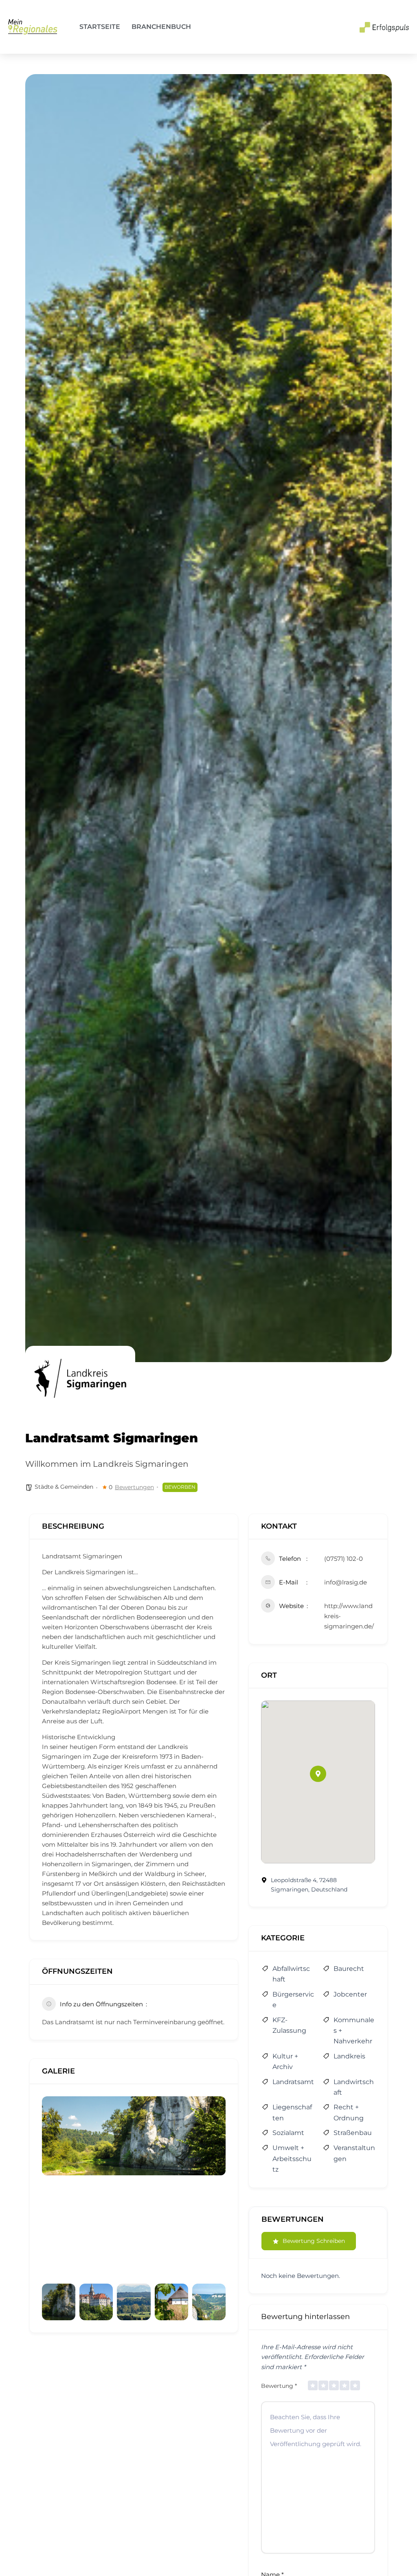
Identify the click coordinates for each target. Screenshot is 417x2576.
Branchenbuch (161, 27)
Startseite (100, 27)
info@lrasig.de (346, 1582)
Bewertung (279, 2386)
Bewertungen (134, 1487)
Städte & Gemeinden (64, 1487)
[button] (318, 1774)
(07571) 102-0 (343, 1559)
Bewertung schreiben (314, 2241)
